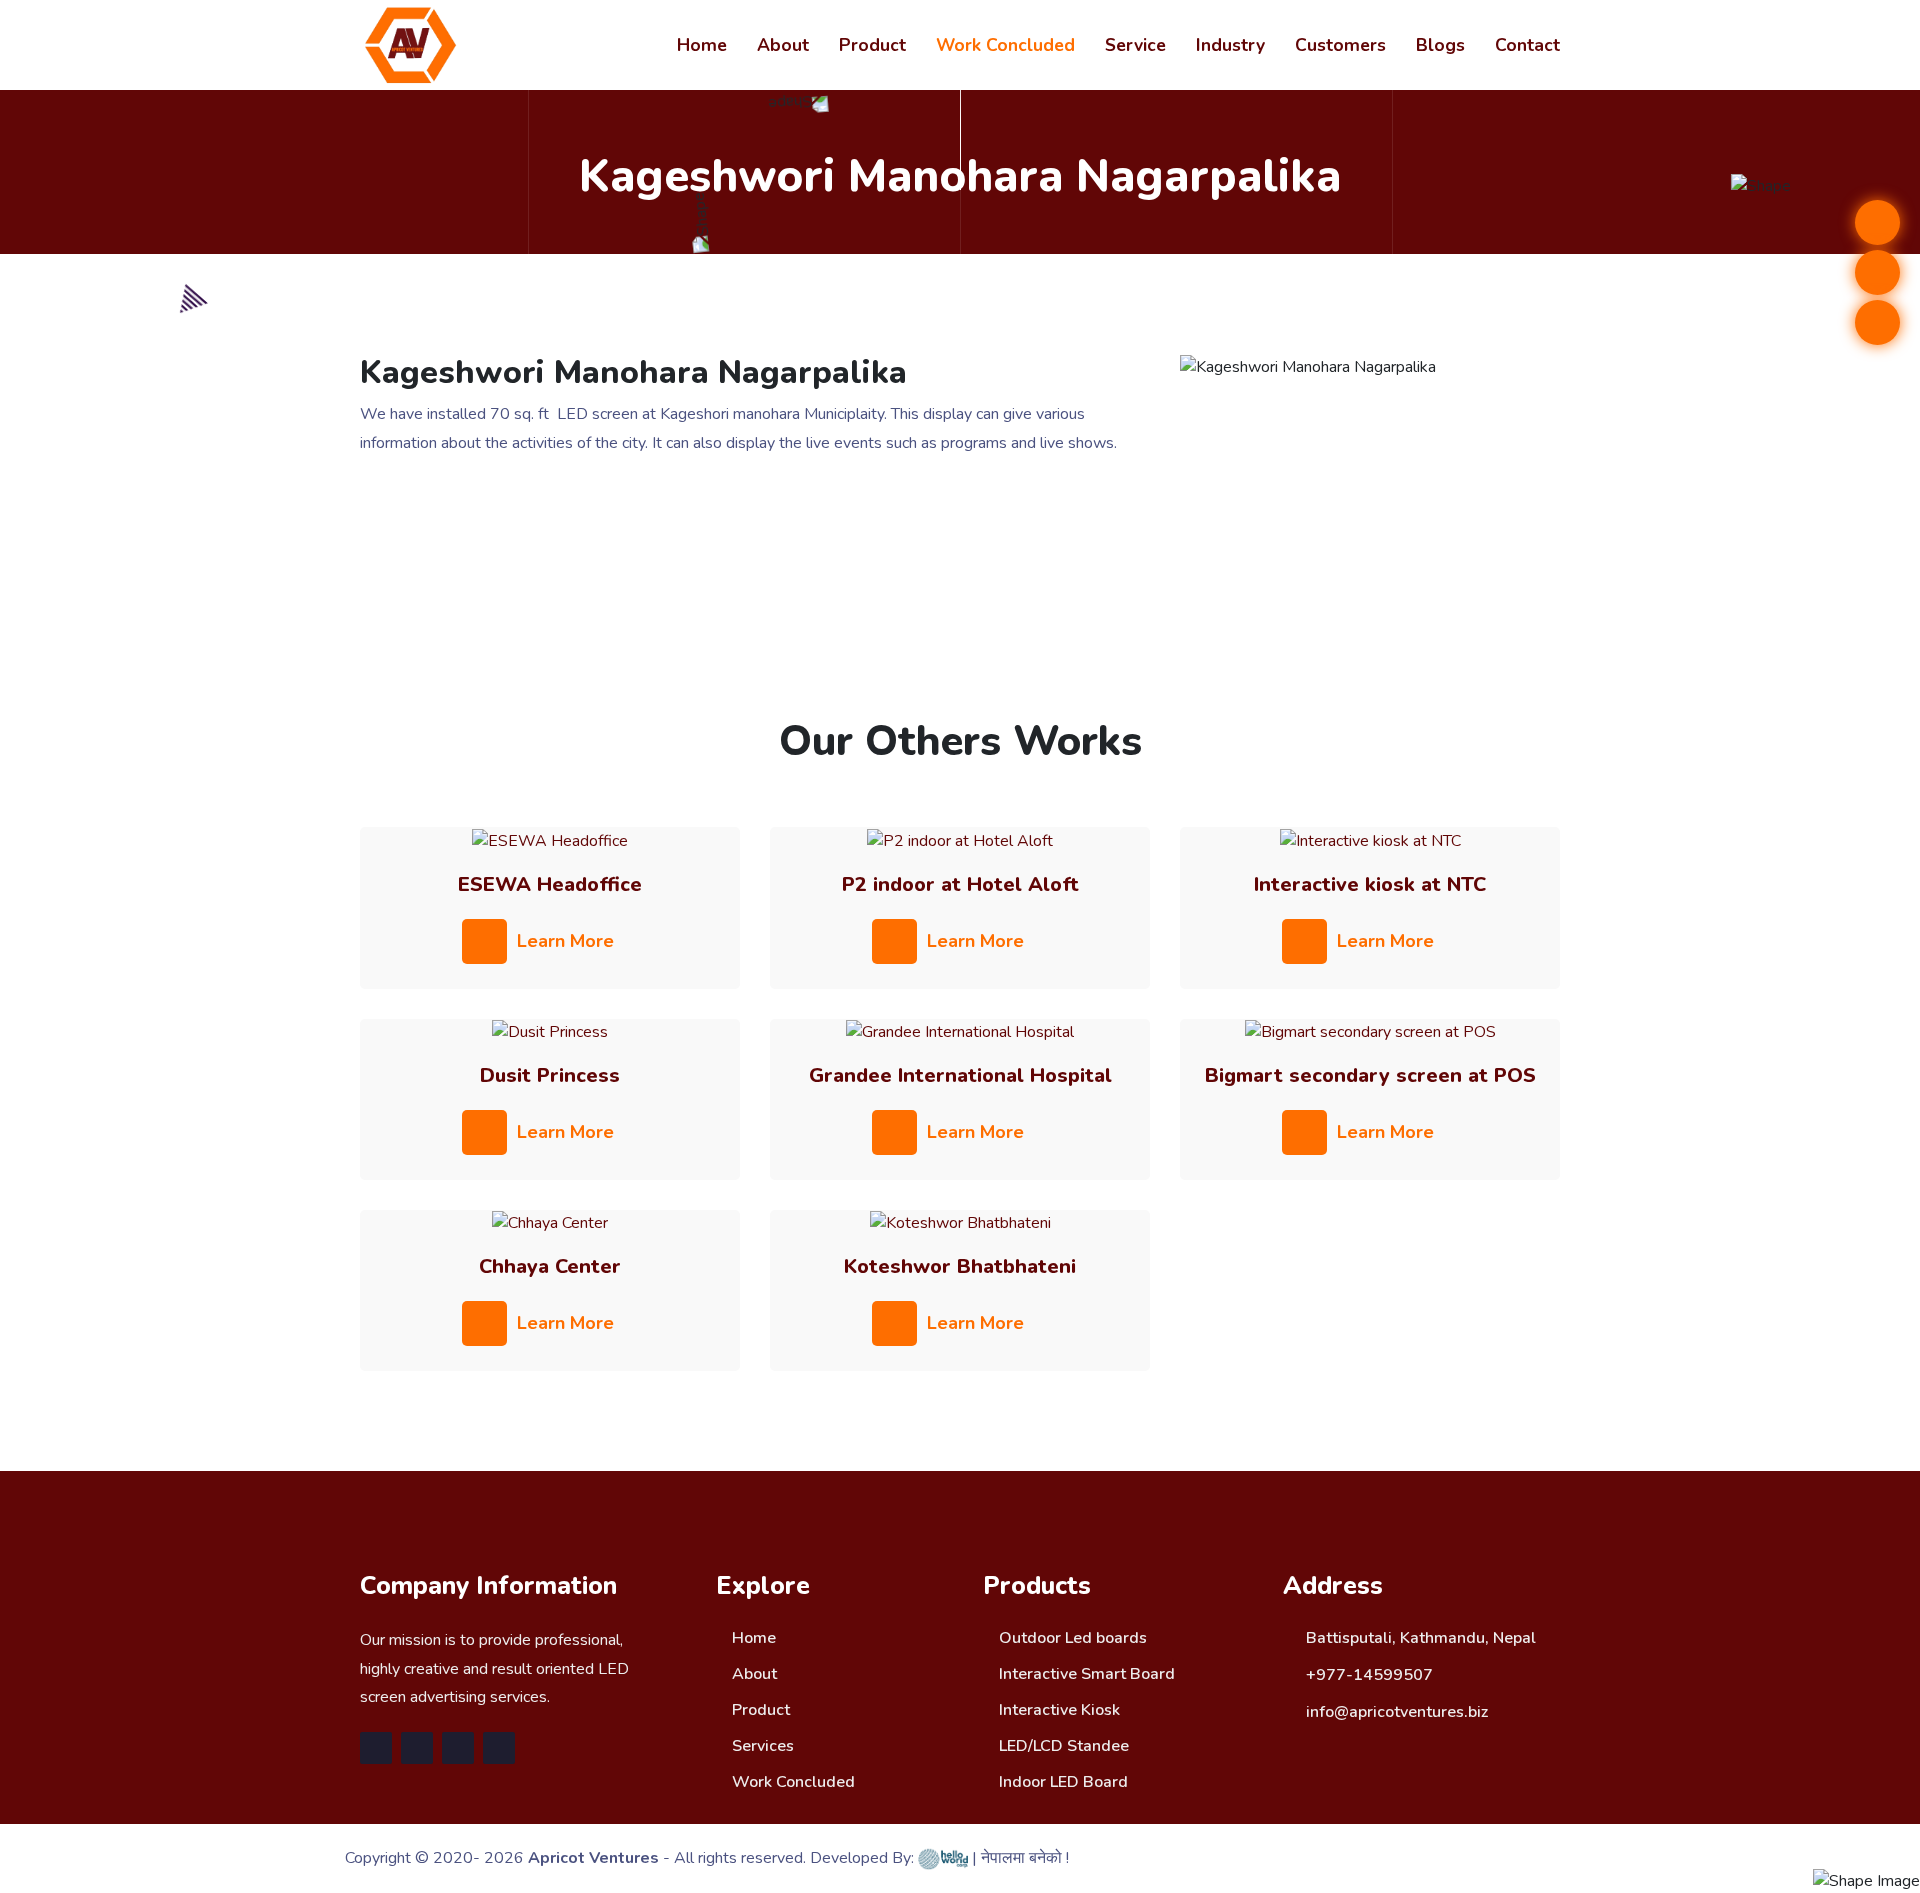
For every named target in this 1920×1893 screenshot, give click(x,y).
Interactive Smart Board (1085, 1674)
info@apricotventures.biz (1397, 1712)
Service (1135, 45)
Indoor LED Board (1061, 1782)
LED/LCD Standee (1062, 1746)
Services (761, 1746)
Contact (1527, 45)
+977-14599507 (1369, 1675)
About (783, 45)
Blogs (1440, 45)
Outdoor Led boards (1071, 1638)
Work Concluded (1005, 45)
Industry (1230, 45)
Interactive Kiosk (1057, 1710)
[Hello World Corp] (943, 1858)
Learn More (565, 941)
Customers (1340, 45)
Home (702, 45)
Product (872, 45)
